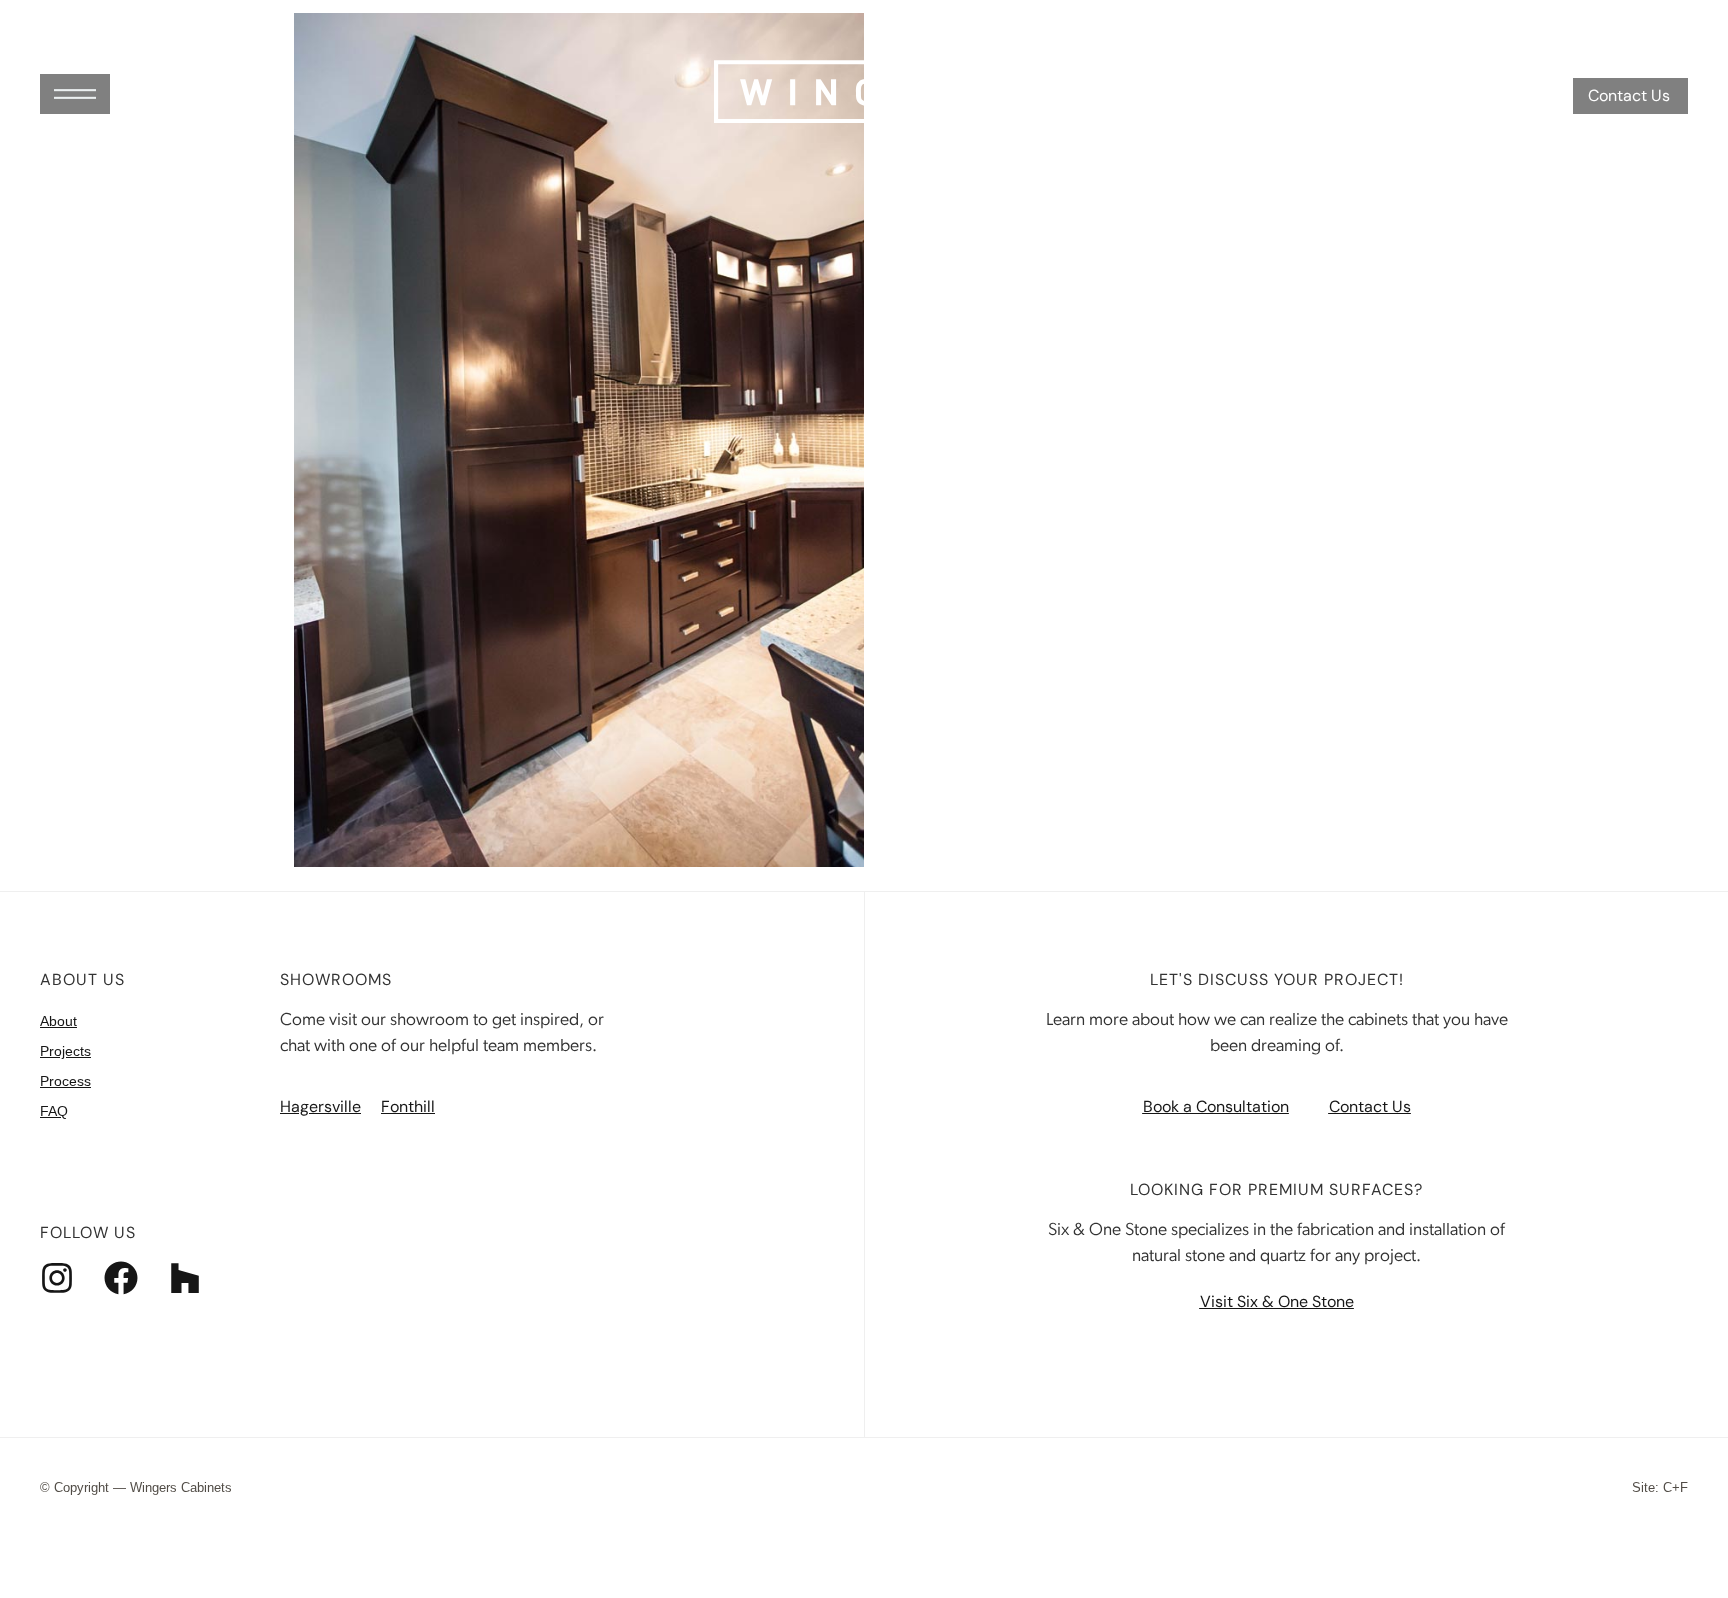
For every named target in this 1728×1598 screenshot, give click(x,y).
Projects (65, 1051)
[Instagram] (57, 1278)
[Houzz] (185, 1278)
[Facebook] (121, 1278)
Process (65, 1081)
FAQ (54, 1111)
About (58, 1021)
